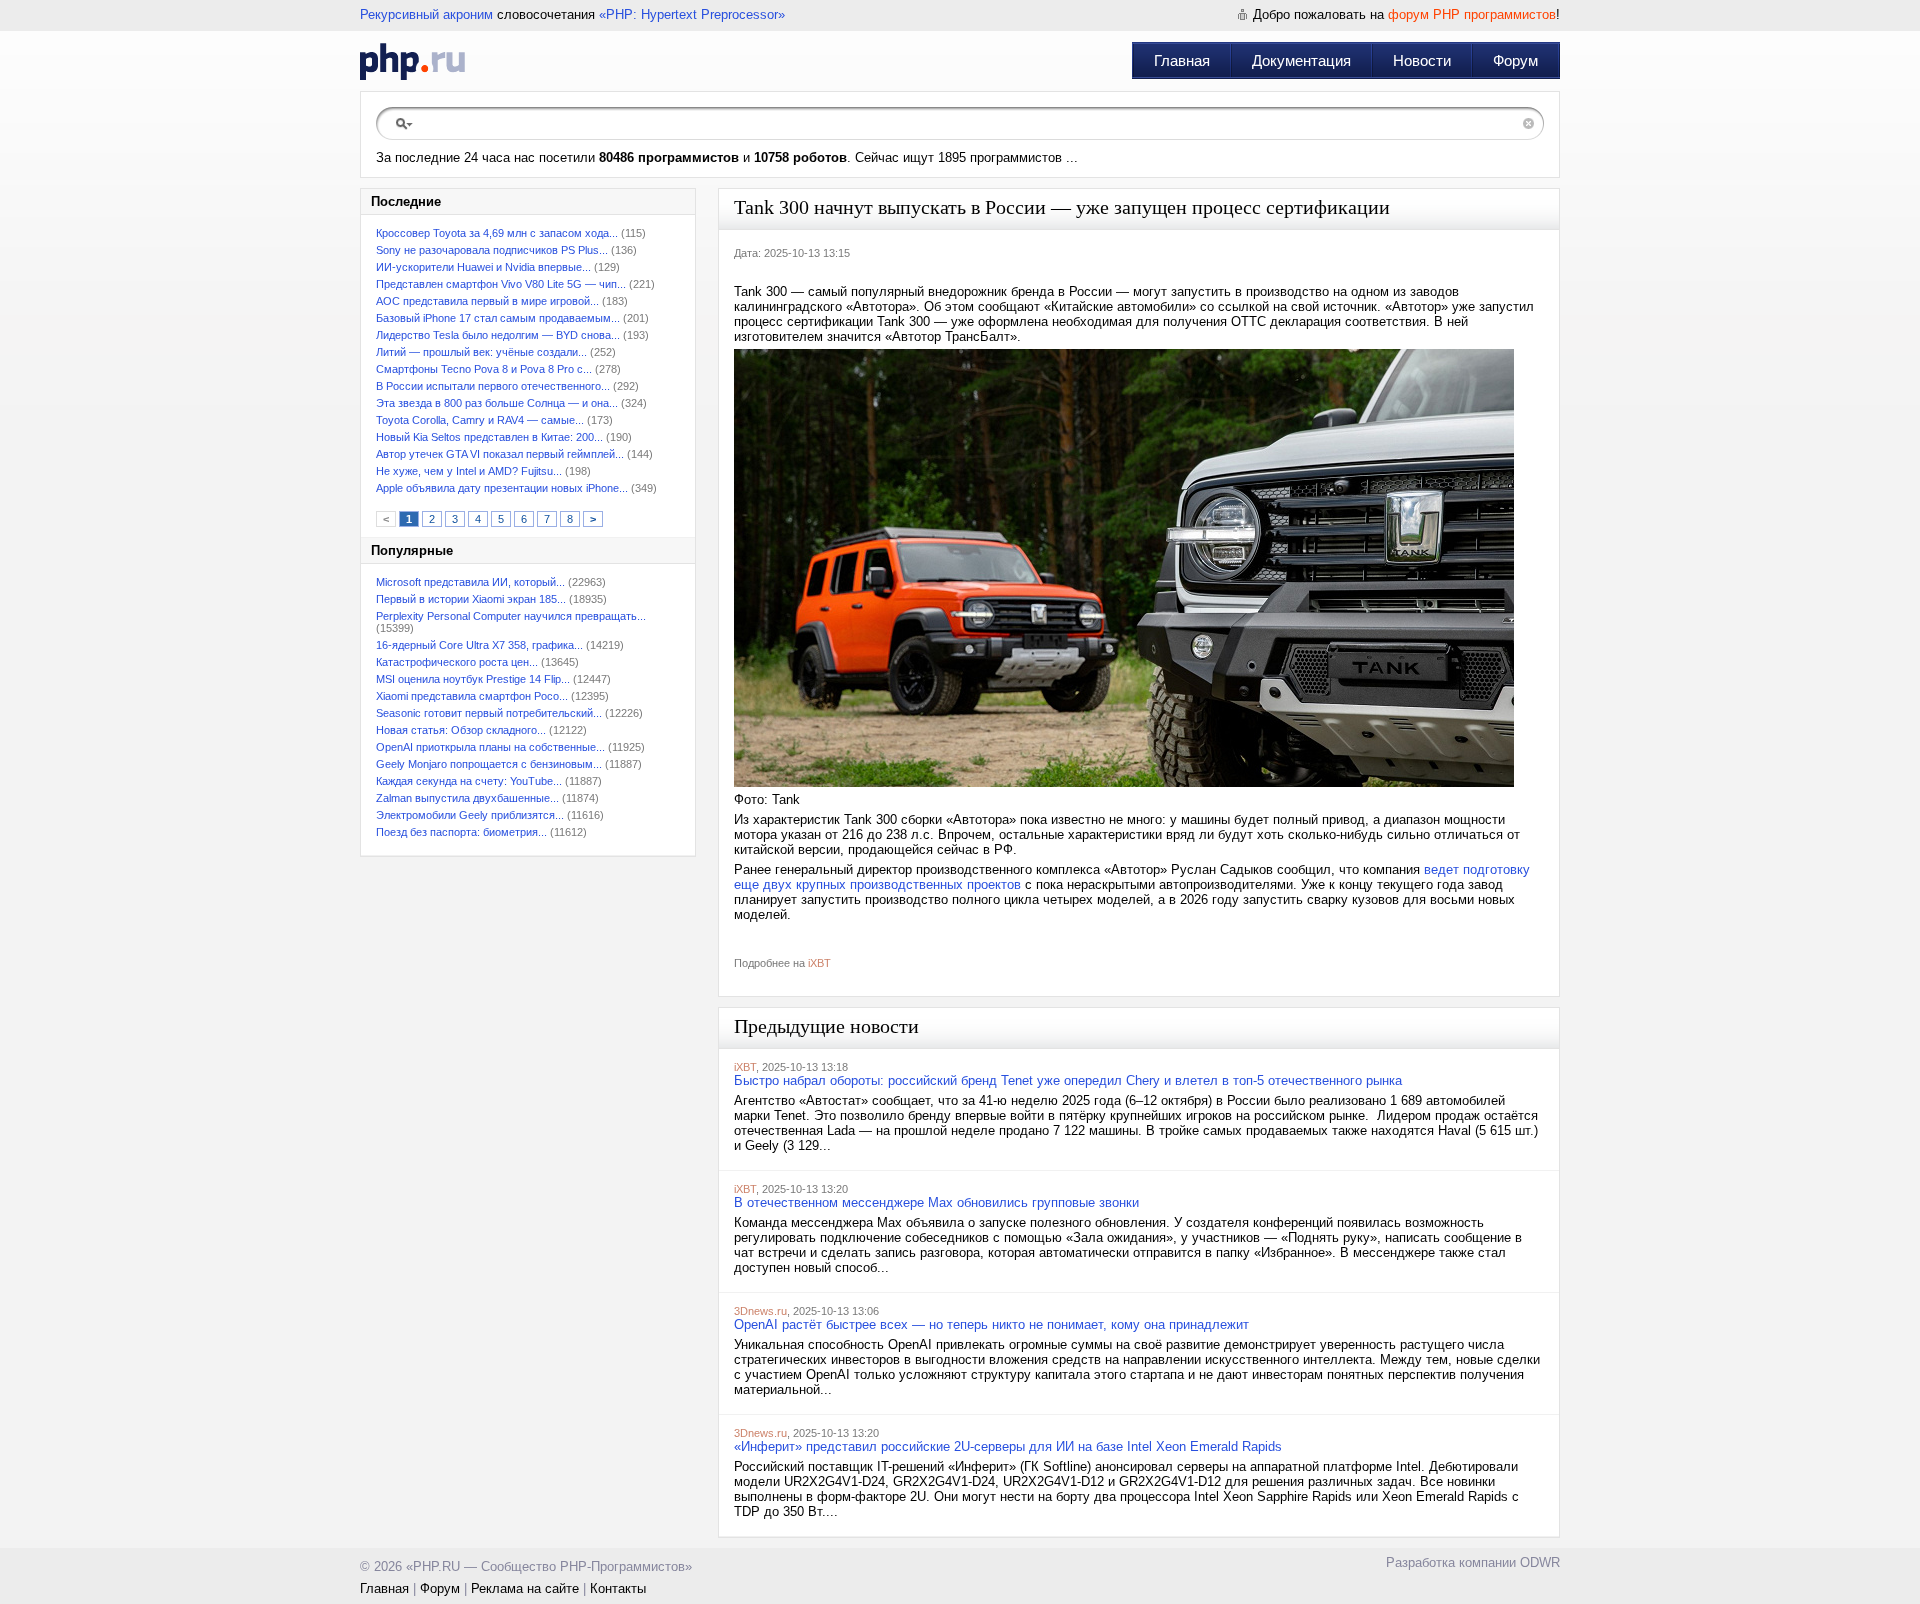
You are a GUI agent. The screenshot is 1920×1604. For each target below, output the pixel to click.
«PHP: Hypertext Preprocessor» (692, 14)
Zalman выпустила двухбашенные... (467, 798)
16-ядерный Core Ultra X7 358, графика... (479, 645)
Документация (1301, 60)
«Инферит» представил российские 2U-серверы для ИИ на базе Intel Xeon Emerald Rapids (1008, 1446)
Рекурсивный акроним (426, 14)
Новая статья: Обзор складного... (461, 730)
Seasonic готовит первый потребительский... (489, 713)
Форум (1515, 60)
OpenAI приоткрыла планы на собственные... (490, 747)
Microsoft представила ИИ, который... (470, 582)
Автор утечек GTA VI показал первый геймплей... (500, 454)
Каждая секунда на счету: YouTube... (469, 781)
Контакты (618, 1588)
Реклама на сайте (525, 1588)
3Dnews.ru (760, 1311)
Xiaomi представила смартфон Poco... (472, 696)
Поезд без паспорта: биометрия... (461, 832)
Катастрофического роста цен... (457, 662)
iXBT (819, 963)
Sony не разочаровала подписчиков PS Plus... (492, 250)
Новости (1422, 60)
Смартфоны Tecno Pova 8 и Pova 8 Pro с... (484, 369)
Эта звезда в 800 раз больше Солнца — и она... (497, 403)
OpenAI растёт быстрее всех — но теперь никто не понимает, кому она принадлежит (991, 1324)
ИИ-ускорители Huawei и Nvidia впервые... (483, 267)
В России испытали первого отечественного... (493, 386)
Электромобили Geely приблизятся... (470, 815)
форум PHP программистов (1472, 14)
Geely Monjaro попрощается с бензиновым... (489, 764)
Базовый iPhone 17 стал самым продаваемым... (498, 318)
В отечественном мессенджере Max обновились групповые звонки (936, 1202)
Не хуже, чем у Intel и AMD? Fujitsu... (469, 471)
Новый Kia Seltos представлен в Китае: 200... (489, 437)
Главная (1182, 60)
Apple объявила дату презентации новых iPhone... (502, 488)
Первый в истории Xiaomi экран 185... (471, 599)
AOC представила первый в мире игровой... (487, 301)
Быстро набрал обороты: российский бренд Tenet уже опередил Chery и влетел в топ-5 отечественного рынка (1068, 1080)
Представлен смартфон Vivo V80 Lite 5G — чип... (501, 284)
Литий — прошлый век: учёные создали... (481, 352)
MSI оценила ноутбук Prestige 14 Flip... (473, 679)
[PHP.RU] (412, 61)
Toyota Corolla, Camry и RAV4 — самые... (480, 420)
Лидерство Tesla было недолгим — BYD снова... (498, 335)
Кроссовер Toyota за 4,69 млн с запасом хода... (497, 233)
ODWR (1540, 1562)
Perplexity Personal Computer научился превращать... (511, 616)
